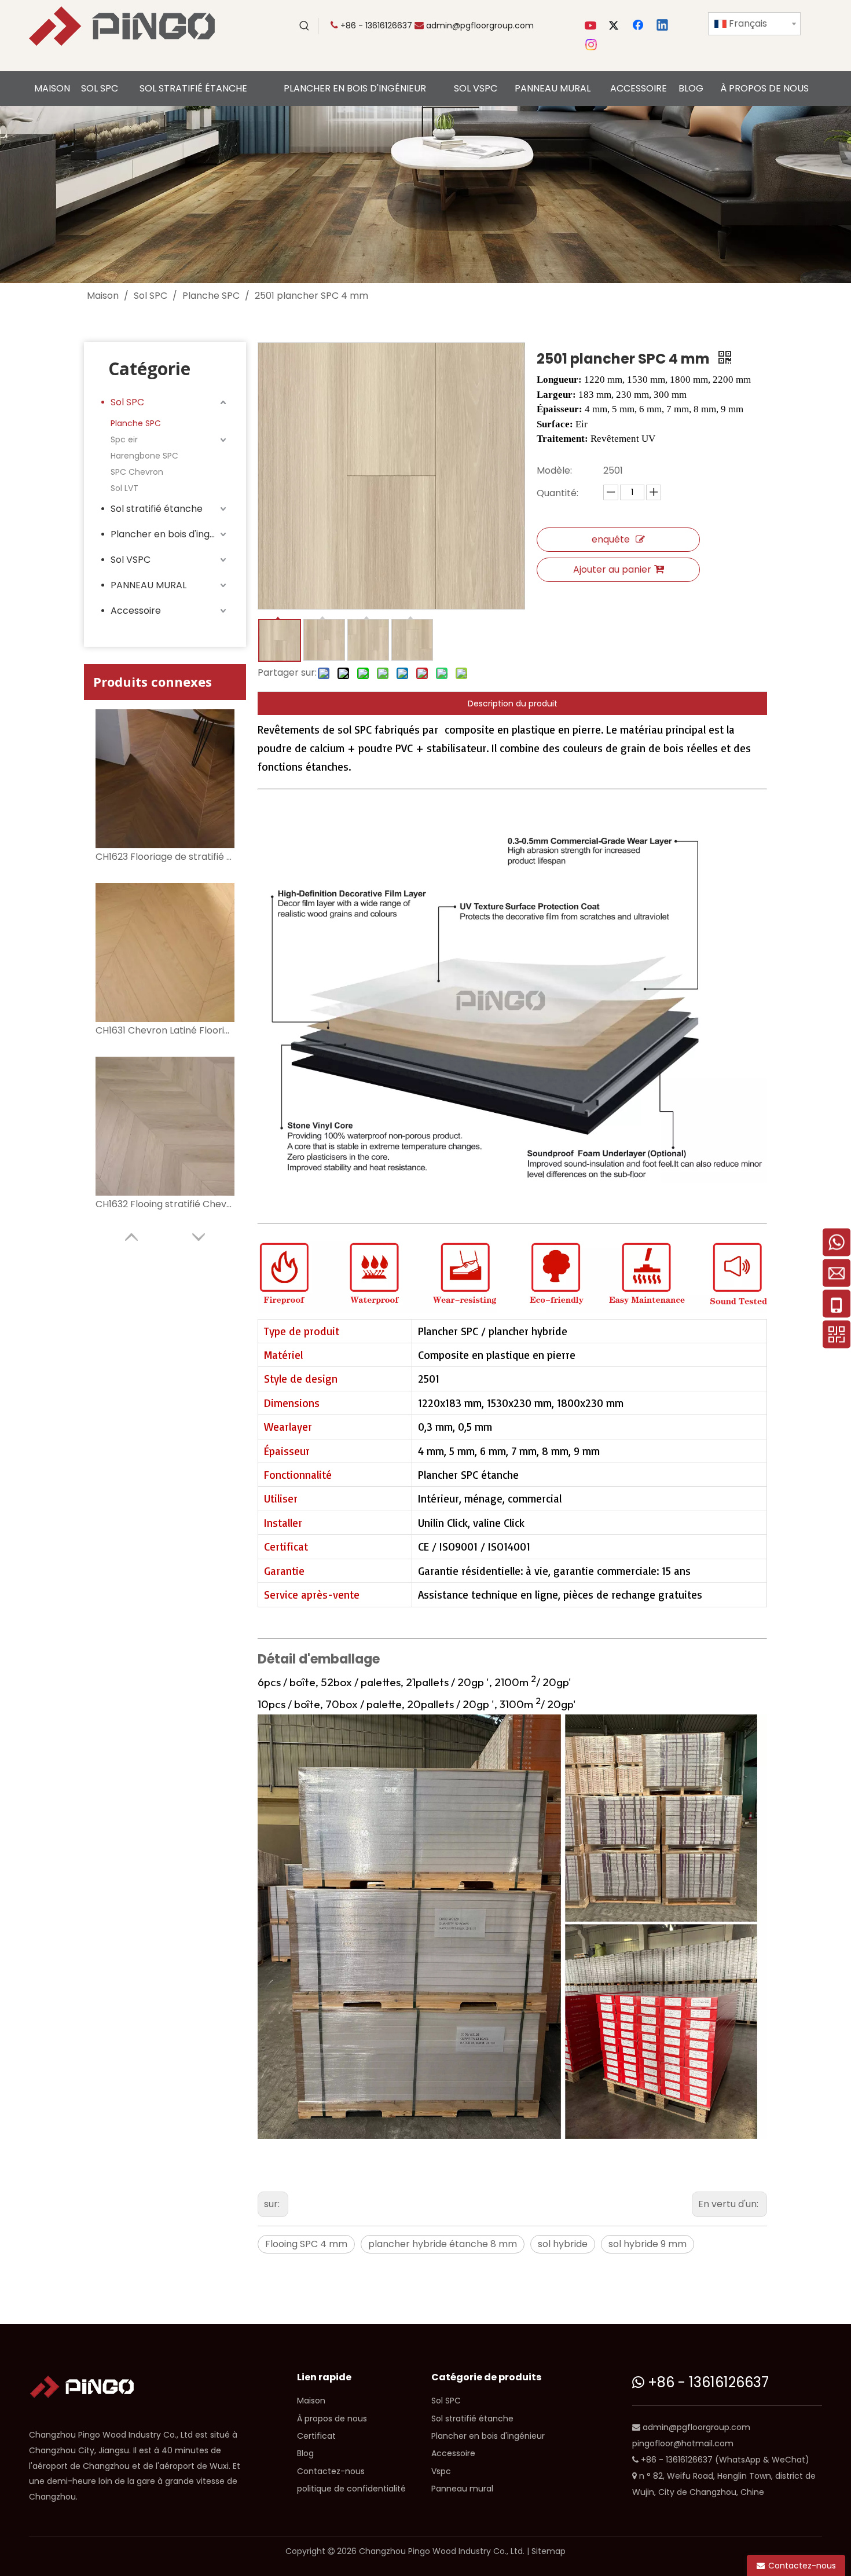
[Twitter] (615, 26)
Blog (305, 2453)
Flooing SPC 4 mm (306, 2244)
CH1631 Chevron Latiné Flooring (165, 1030)
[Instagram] (592, 45)
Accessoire (136, 611)
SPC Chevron (137, 472)
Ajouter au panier (612, 569)
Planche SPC (136, 423)
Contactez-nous (331, 2471)
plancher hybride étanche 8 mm (443, 2244)
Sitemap (549, 2551)
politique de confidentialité (351, 2489)
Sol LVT (124, 488)
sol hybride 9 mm (648, 2244)
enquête (611, 539)
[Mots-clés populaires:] (305, 26)
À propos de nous (332, 2419)
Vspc (441, 2471)
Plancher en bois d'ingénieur (170, 534)
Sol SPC (127, 402)
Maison (311, 2401)
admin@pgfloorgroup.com (480, 25)
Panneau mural (462, 2489)
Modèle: (554, 470)
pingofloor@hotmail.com (683, 2443)
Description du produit (513, 703)
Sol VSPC (131, 560)
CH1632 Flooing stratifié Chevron (165, 1204)
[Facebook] (639, 26)
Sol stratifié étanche (157, 509)
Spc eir (124, 439)
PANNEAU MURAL (148, 585)
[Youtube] (592, 26)
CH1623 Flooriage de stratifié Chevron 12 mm (165, 857)
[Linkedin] (663, 26)
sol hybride (563, 2244)
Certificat (316, 2436)
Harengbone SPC (144, 456)
